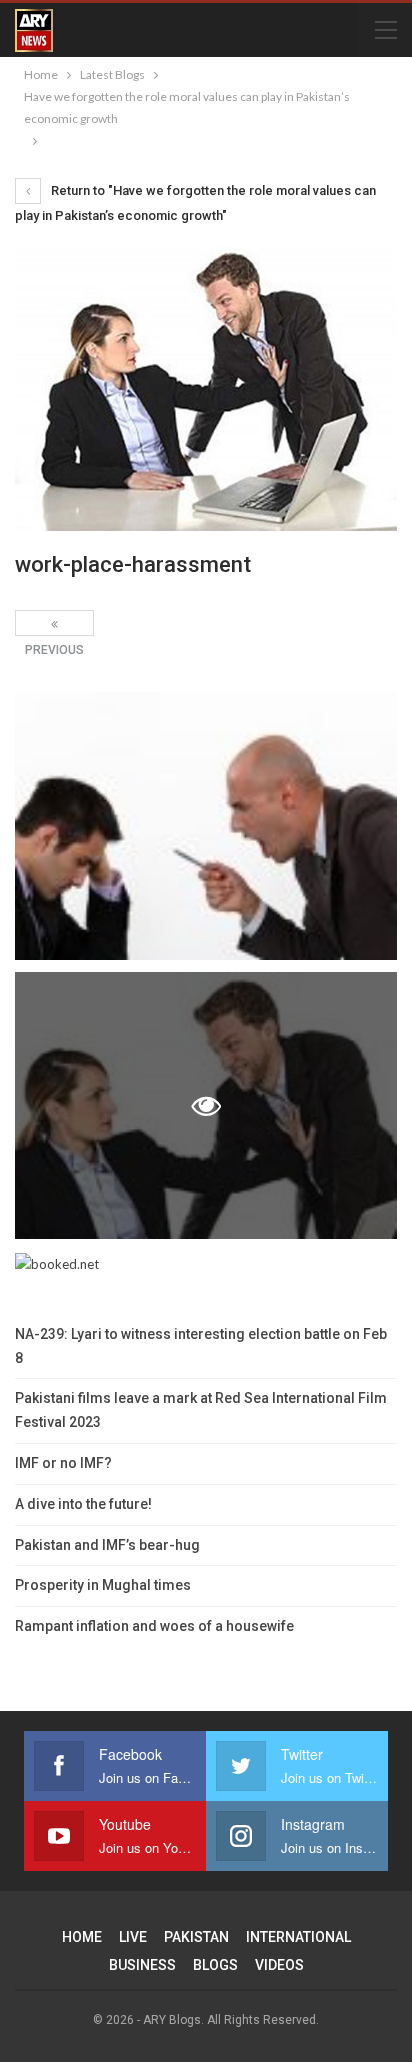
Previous (54, 623)
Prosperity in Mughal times (103, 1585)
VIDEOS (279, 1965)
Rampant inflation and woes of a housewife (154, 1626)
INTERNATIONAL (298, 1937)
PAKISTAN (196, 1937)
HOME (82, 1937)
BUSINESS (142, 1965)
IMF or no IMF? (63, 1463)
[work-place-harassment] (206, 825)
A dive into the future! (83, 1504)
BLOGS (215, 1965)
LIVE (133, 1937)
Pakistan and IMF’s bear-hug (107, 1545)
